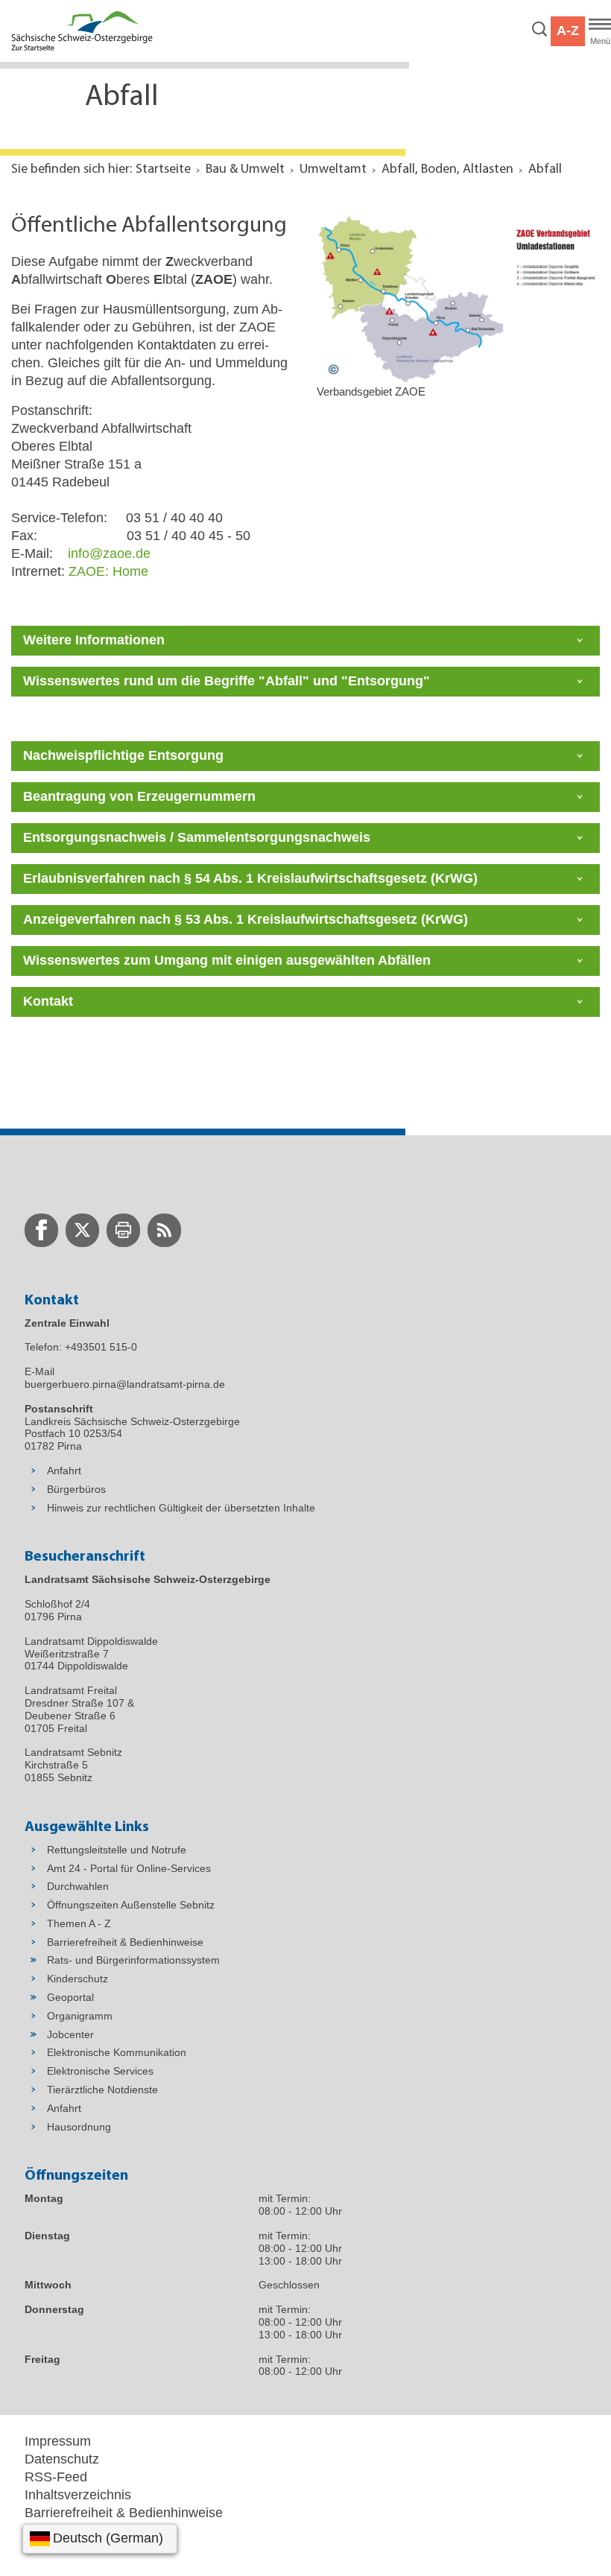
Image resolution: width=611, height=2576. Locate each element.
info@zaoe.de (109, 553)
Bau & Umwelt (245, 170)
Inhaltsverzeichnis (78, 2495)
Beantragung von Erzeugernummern (139, 796)
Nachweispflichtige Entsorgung (123, 755)
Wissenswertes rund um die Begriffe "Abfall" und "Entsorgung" (227, 681)
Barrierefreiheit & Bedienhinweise (124, 2513)
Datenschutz (62, 2459)
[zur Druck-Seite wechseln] (123, 1230)
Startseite (163, 170)
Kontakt (48, 1001)
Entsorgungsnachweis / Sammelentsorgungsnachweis (197, 837)
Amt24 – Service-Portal (94, 2531)
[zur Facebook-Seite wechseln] (41, 1230)
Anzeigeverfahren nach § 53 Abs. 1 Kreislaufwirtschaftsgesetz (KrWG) (246, 919)
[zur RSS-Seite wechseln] (164, 1230)
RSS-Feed (56, 2477)
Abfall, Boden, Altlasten (447, 170)
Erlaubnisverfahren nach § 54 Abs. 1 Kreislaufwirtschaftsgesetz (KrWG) (250, 878)
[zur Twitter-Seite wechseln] (82, 1230)
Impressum (58, 2441)
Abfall (545, 170)
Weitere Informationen (94, 640)
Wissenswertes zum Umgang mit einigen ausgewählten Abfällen (227, 960)
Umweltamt (333, 170)
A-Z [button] (568, 31)
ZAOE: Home (108, 571)
